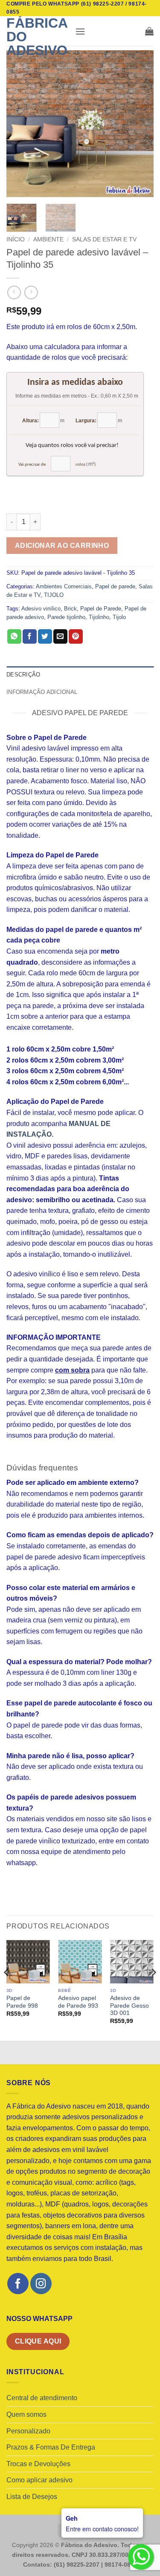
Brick (70, 609)
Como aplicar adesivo (39, 2480)
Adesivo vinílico (41, 609)
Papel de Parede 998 (22, 2002)
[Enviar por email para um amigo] (60, 636)
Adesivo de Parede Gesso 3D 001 (129, 2006)
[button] (80, 31)
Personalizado (28, 2431)
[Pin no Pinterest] (76, 636)
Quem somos (26, 2414)
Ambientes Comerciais (64, 586)
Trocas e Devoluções (38, 2464)
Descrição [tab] (23, 675)
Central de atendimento (42, 2398)
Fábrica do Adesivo (37, 37)
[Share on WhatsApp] (14, 636)
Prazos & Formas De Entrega (51, 2447)
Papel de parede (115, 586)
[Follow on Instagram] (41, 2283)
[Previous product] (31, 292)
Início (16, 239)
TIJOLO (54, 595)
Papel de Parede (101, 609)
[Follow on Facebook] (18, 2283)
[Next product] (14, 292)
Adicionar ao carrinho (62, 546)
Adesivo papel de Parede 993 (78, 2002)
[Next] (140, 124)
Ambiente (48, 239)
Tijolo (119, 617)
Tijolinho (99, 617)
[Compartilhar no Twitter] (45, 636)
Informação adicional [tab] (42, 692)
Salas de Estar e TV (104, 239)
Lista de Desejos (32, 2497)
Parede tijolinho (66, 617)
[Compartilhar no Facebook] (30, 636)
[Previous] (20, 124)
